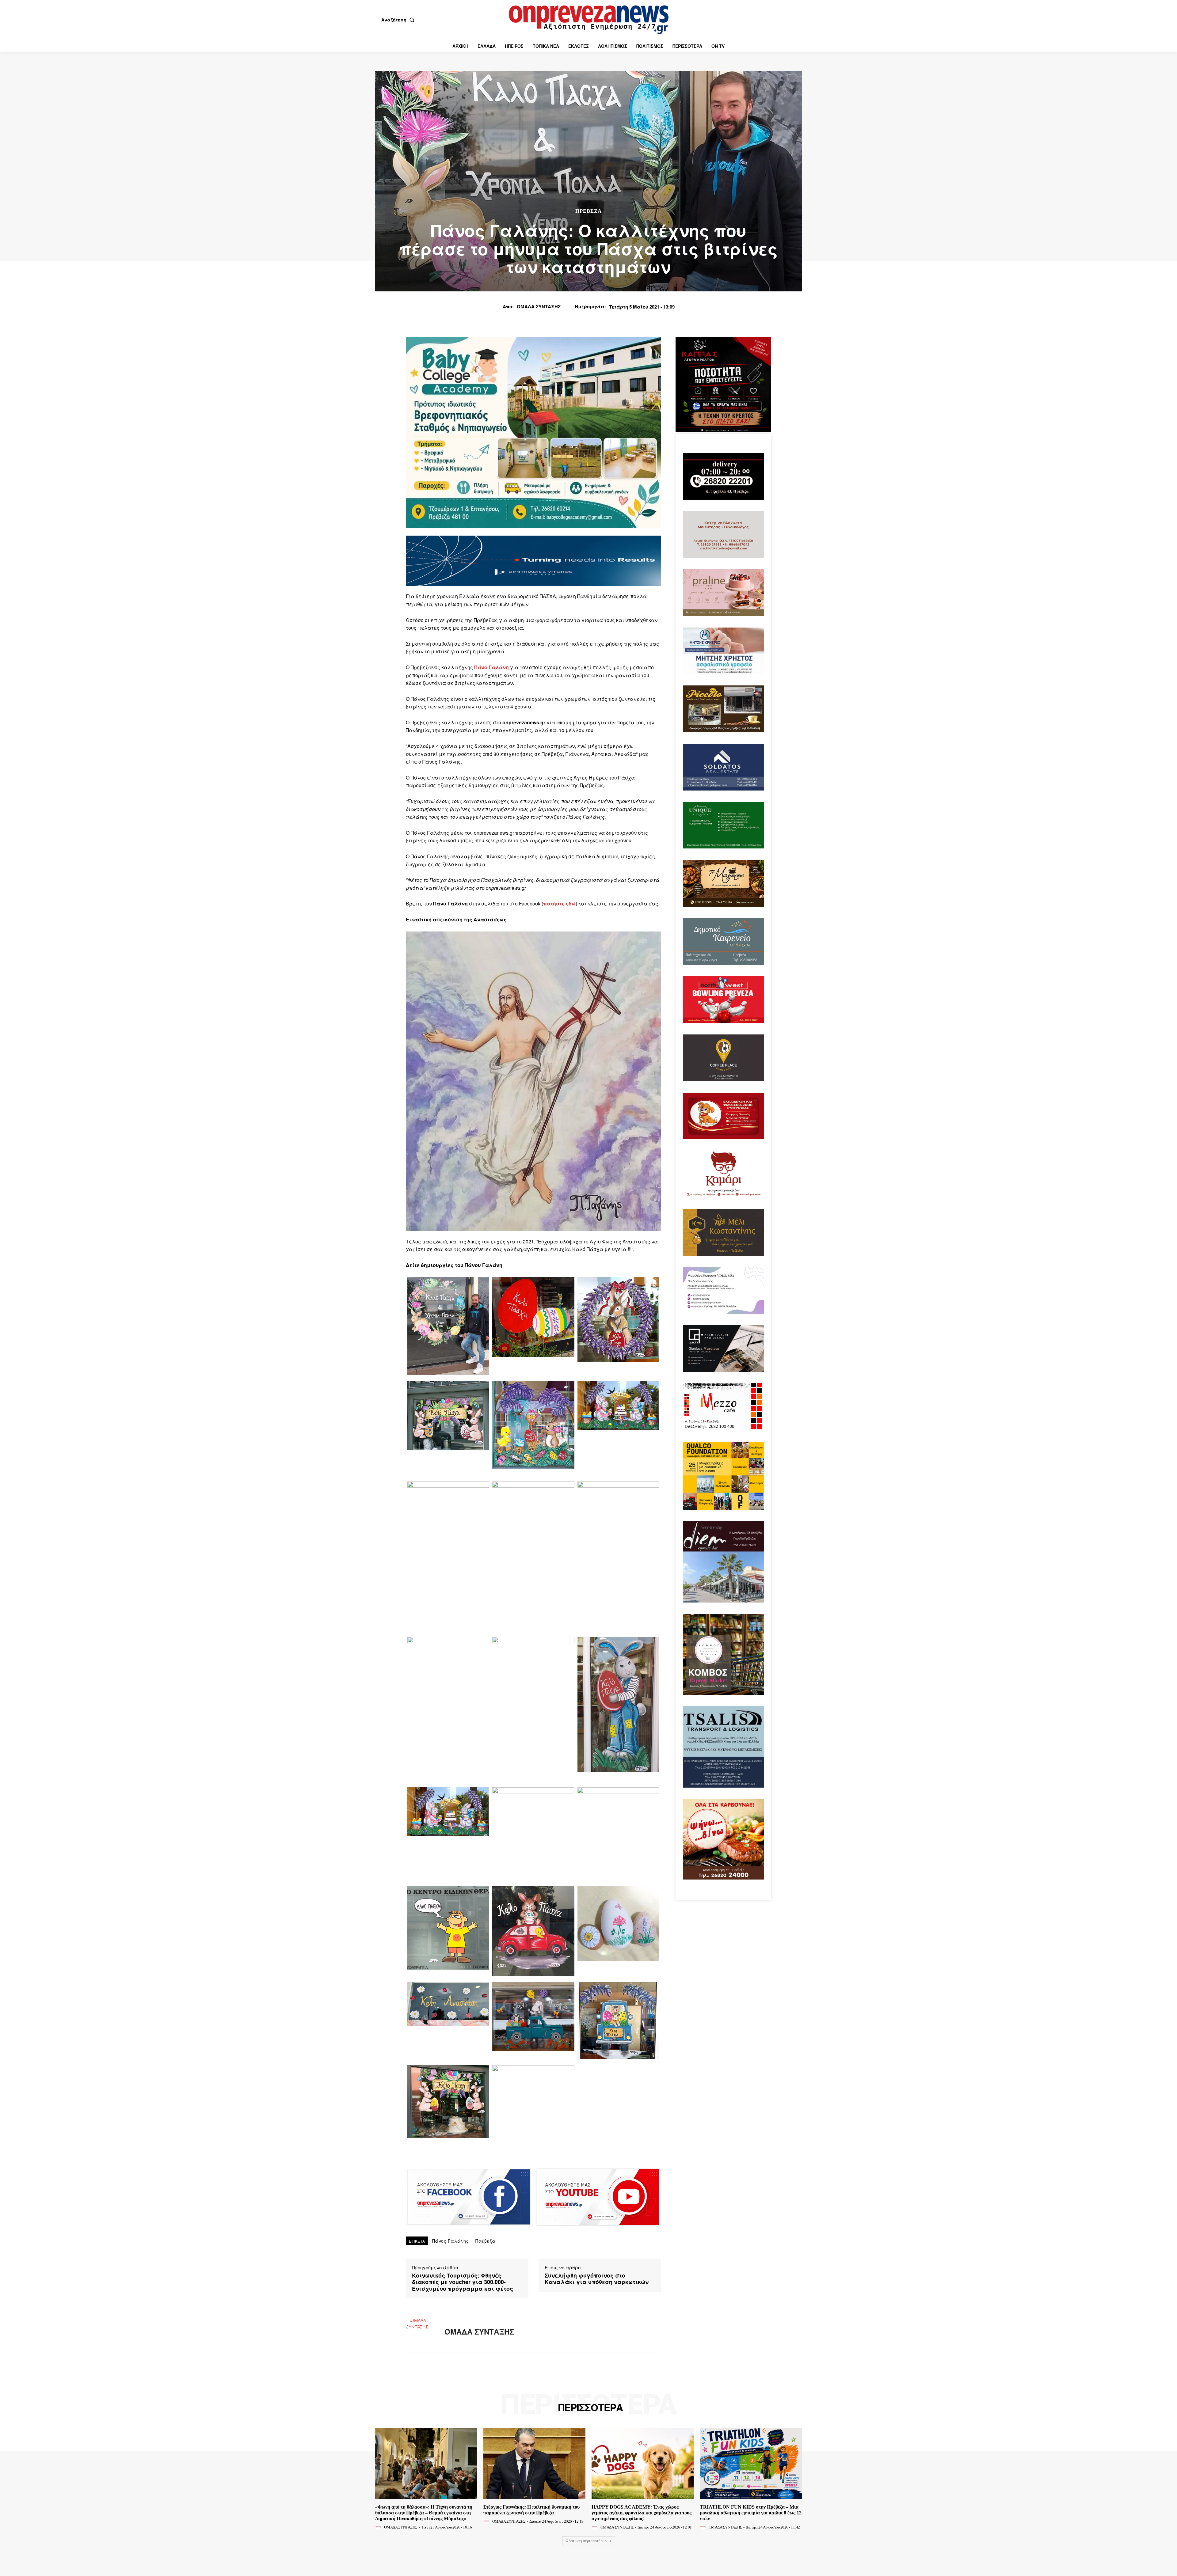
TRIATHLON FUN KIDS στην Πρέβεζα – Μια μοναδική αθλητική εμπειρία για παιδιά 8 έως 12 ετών (751, 2513)
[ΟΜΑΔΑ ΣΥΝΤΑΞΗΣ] (421, 2332)
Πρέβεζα (486, 2241)
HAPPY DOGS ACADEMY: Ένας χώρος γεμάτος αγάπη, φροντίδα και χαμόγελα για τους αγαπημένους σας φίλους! (642, 2513)
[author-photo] (379, 2527)
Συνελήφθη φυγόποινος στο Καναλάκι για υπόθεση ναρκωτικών (597, 2279)
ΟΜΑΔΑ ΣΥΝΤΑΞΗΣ (539, 306)
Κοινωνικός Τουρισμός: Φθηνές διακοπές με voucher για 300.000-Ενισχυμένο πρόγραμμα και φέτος (463, 2282)
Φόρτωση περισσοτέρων (587, 2541)
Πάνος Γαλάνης (451, 2241)
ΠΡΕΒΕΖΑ (588, 211)
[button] (399, 20)
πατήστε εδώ (559, 903)
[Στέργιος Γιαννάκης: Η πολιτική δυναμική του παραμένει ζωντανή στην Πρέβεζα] (534, 2463)
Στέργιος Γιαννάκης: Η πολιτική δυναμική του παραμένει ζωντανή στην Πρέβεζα (531, 2510)
